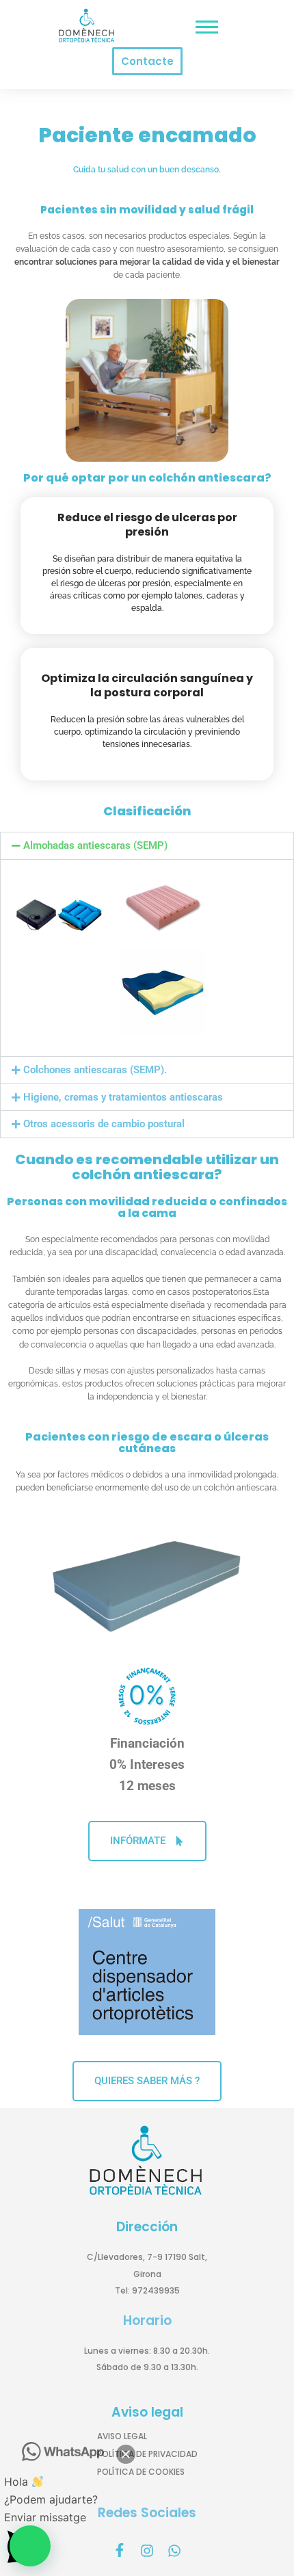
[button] (147, 846)
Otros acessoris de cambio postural (104, 1124)
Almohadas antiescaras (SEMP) (95, 845)
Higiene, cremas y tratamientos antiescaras (123, 1097)
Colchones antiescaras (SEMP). (95, 1070)
